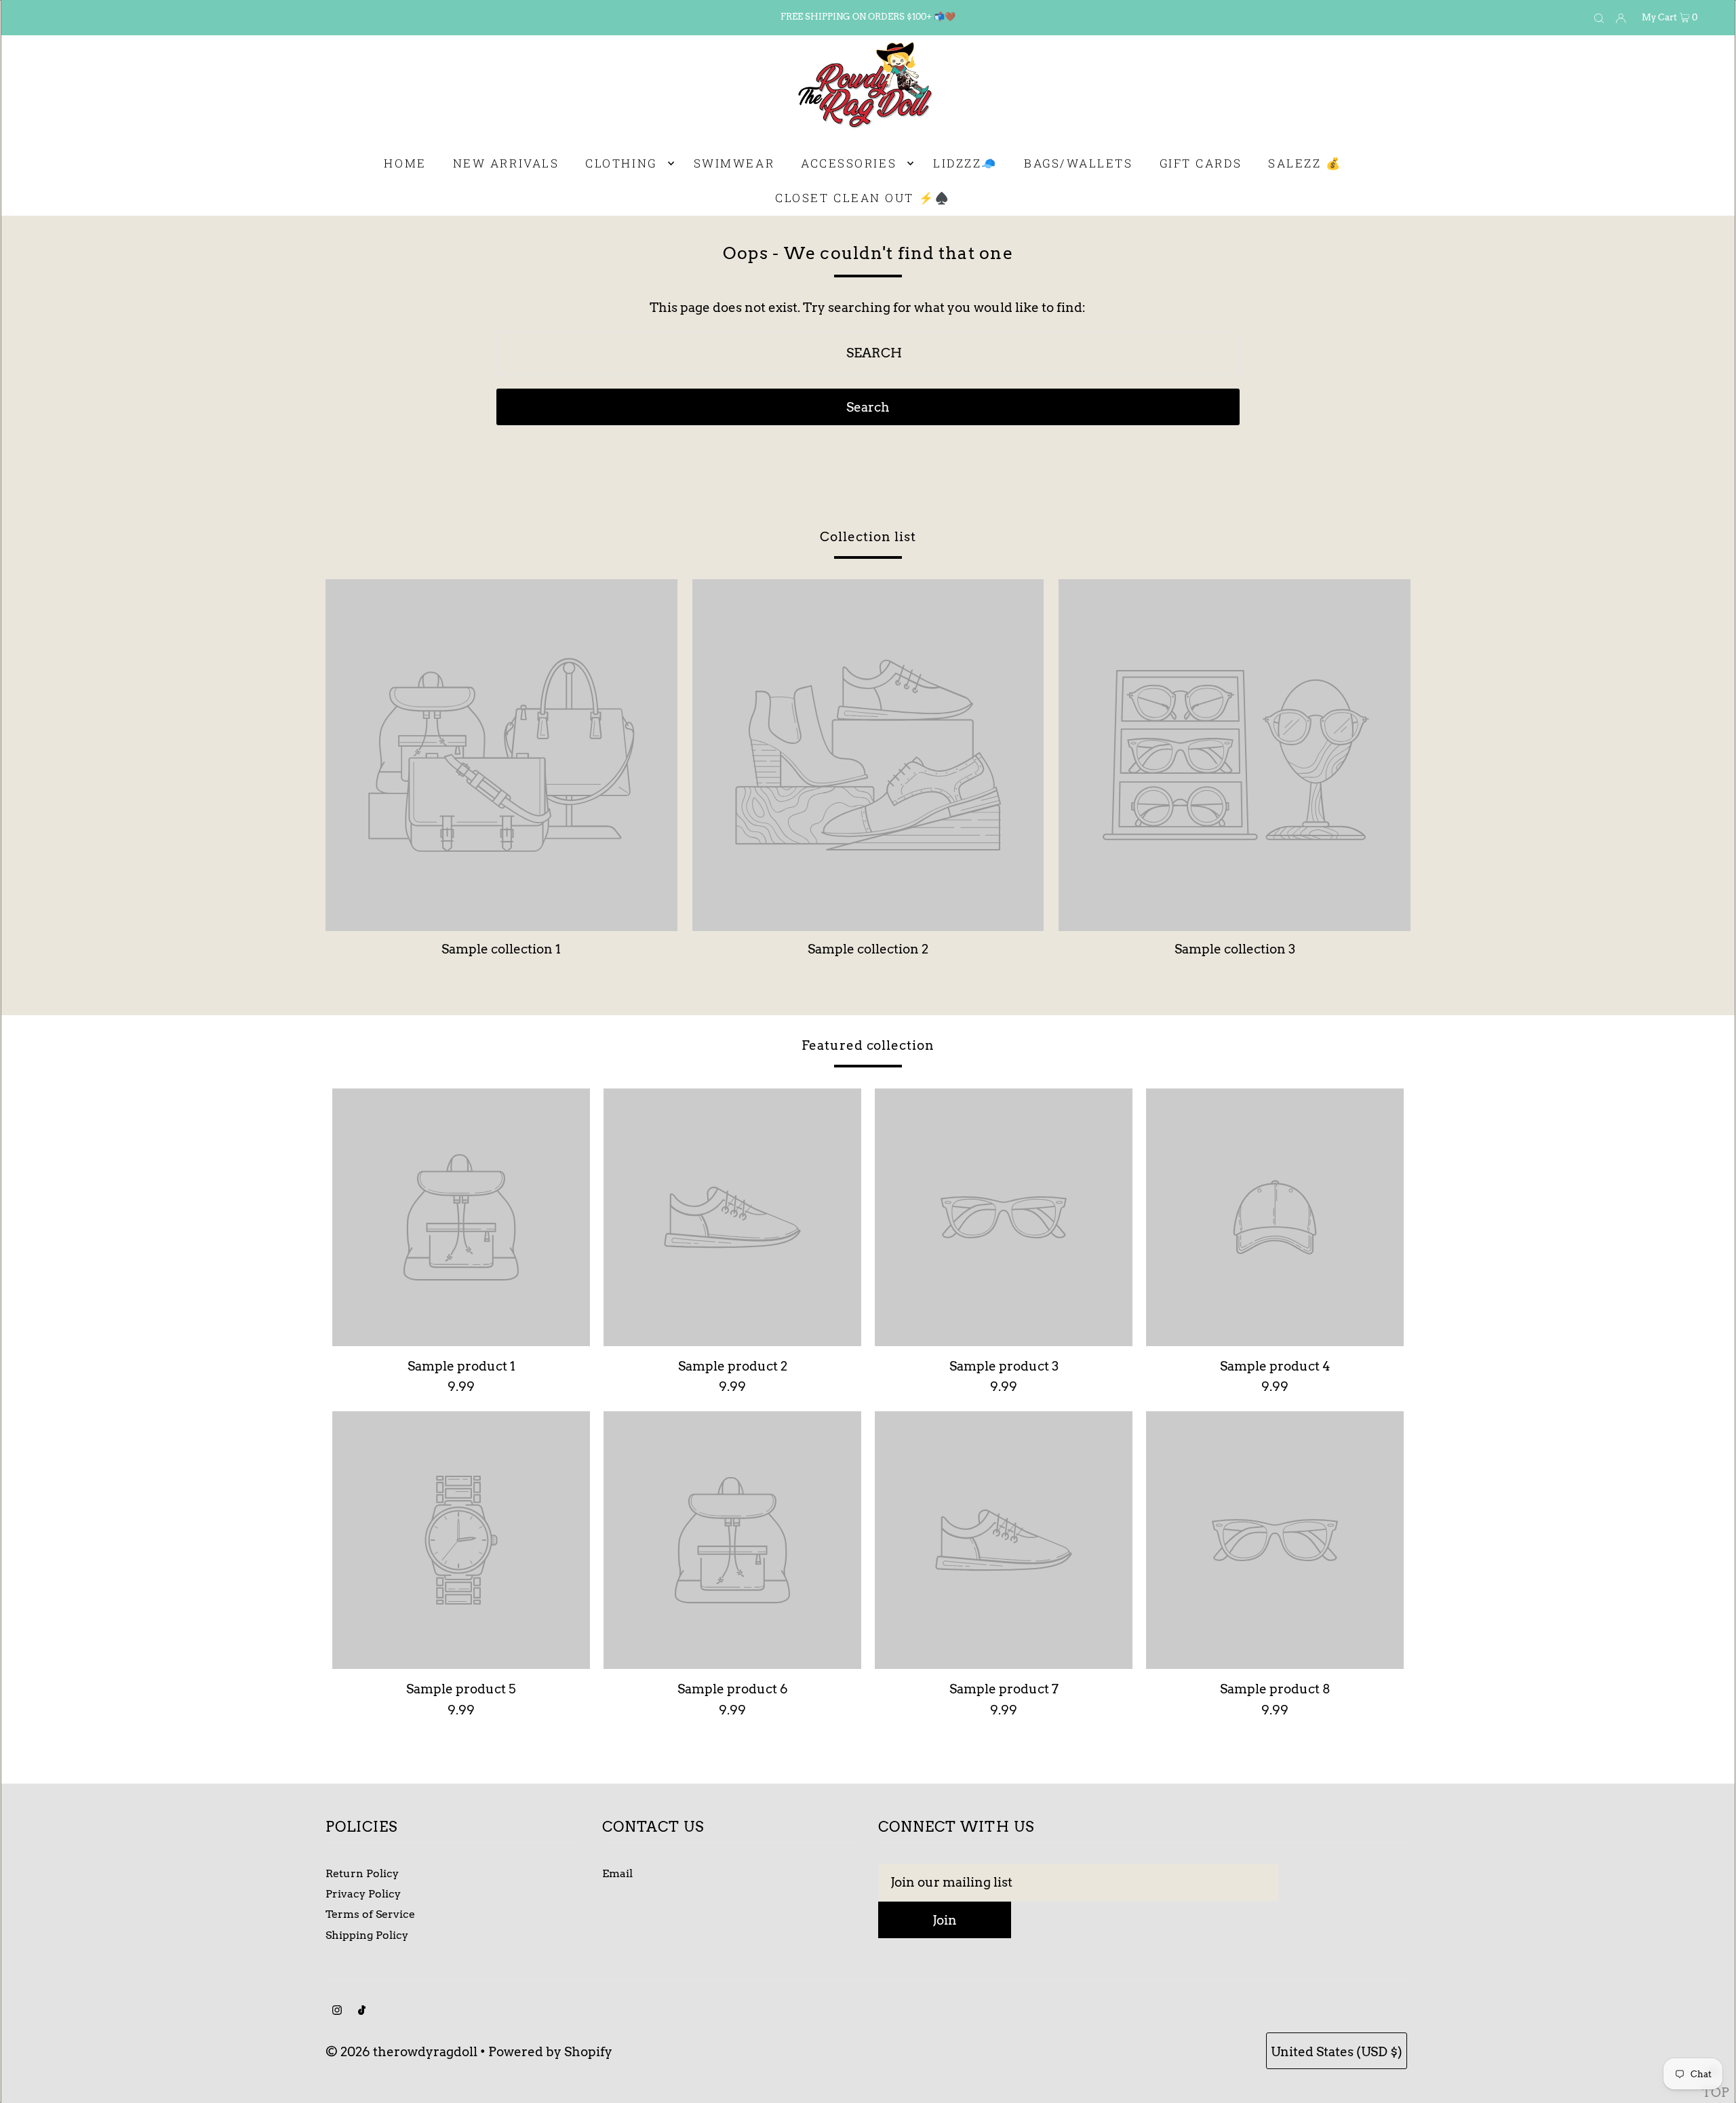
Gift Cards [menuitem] (1201, 163)
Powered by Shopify (550, 2052)
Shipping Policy (367, 1935)
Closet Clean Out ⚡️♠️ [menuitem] (863, 198)
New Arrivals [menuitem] (506, 163)
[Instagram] (337, 2011)
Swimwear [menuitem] (734, 163)
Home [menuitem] (405, 163)
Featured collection (868, 1045)
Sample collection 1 (501, 949)
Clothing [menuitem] (621, 163)
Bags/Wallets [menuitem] (1079, 163)
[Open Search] (1599, 18)
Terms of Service (370, 1914)
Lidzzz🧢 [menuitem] (965, 163)
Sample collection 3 (1235, 949)
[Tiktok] (362, 2011)
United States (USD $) (1337, 2052)
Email (617, 1873)
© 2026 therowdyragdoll (401, 2052)
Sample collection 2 (868, 949)
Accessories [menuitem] (849, 163)
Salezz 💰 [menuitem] (1305, 163)
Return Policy (362, 1873)
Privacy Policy (363, 1894)
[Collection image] (501, 925)
